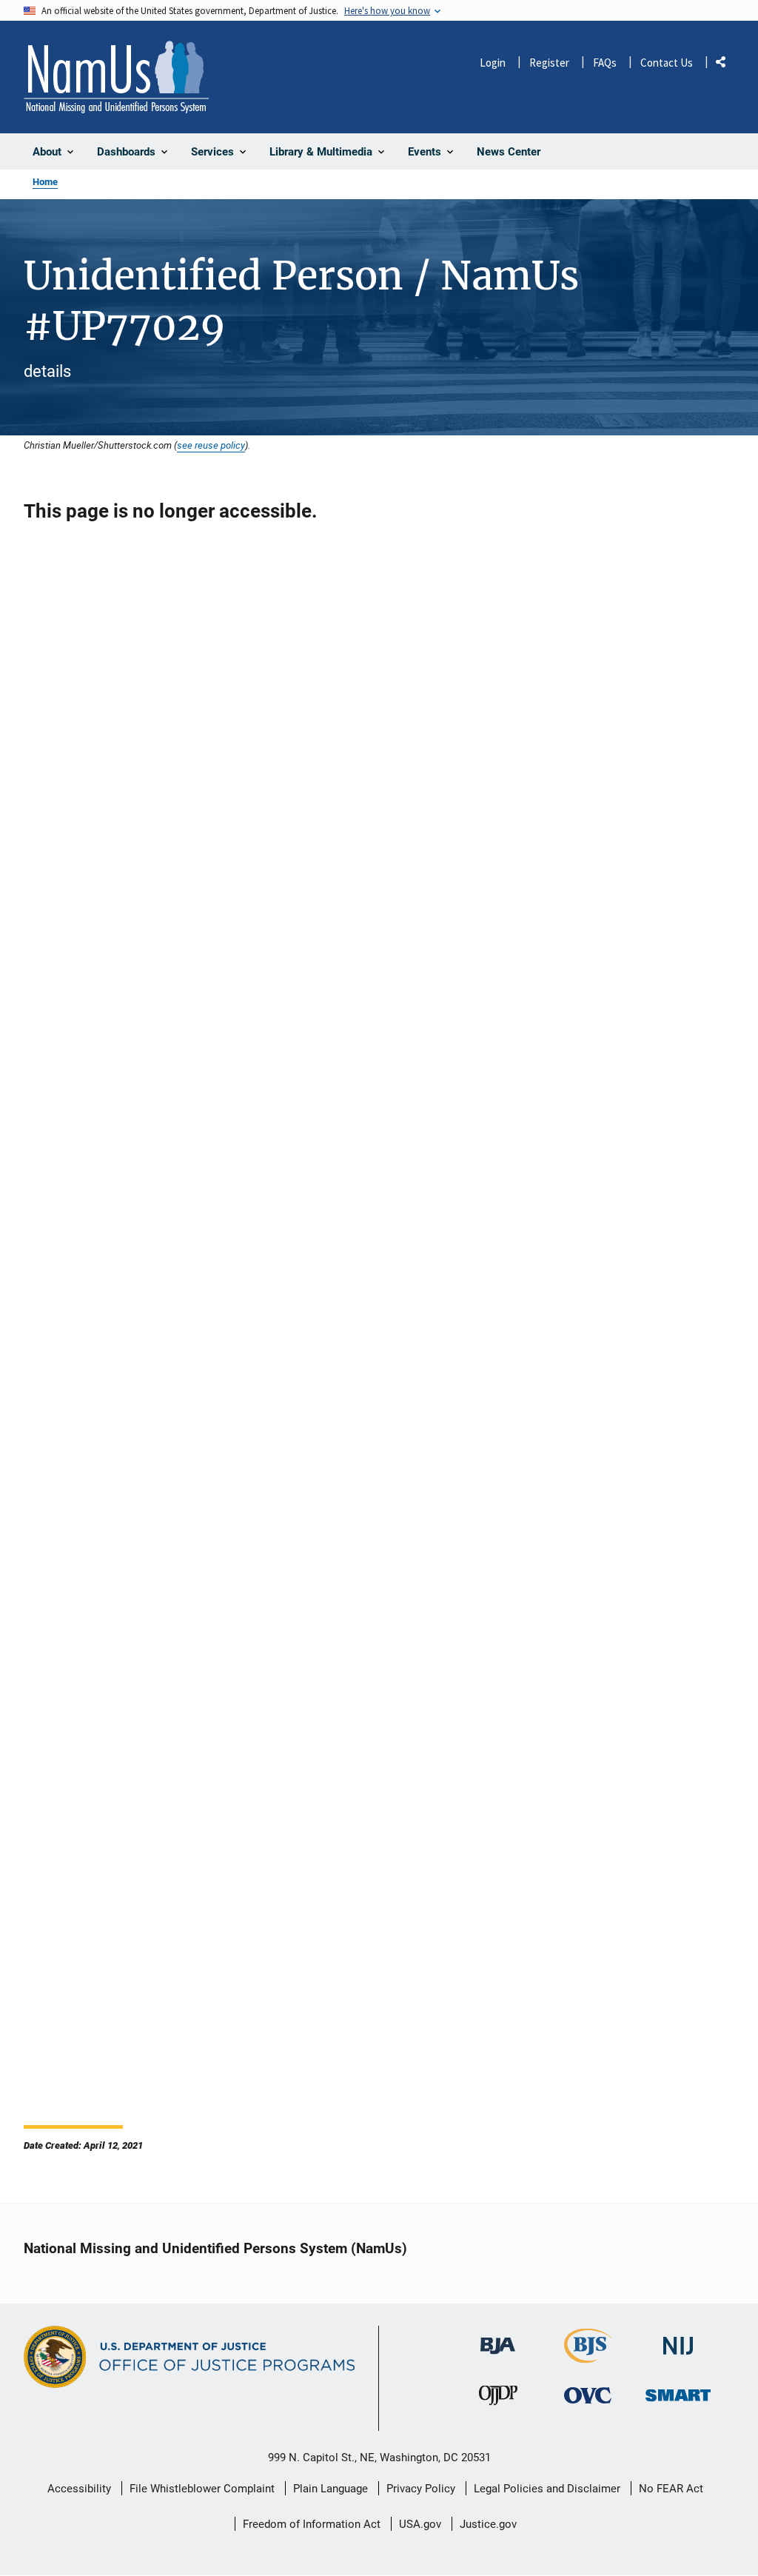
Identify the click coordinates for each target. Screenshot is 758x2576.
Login (493, 63)
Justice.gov (488, 2524)
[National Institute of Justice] (678, 2339)
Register (549, 63)
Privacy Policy (421, 2489)
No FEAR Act (671, 2489)
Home (45, 182)
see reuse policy (211, 445)
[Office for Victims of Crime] (588, 2396)
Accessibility (79, 2489)
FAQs (605, 63)
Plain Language (331, 2489)
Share (726, 65)
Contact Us (667, 63)
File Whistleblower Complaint (202, 2489)
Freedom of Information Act (312, 2524)
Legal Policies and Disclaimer (547, 2489)
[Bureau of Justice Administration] (498, 2339)
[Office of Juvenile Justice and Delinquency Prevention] (498, 2399)
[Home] (116, 77)
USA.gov (420, 2524)
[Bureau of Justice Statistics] (588, 2356)
